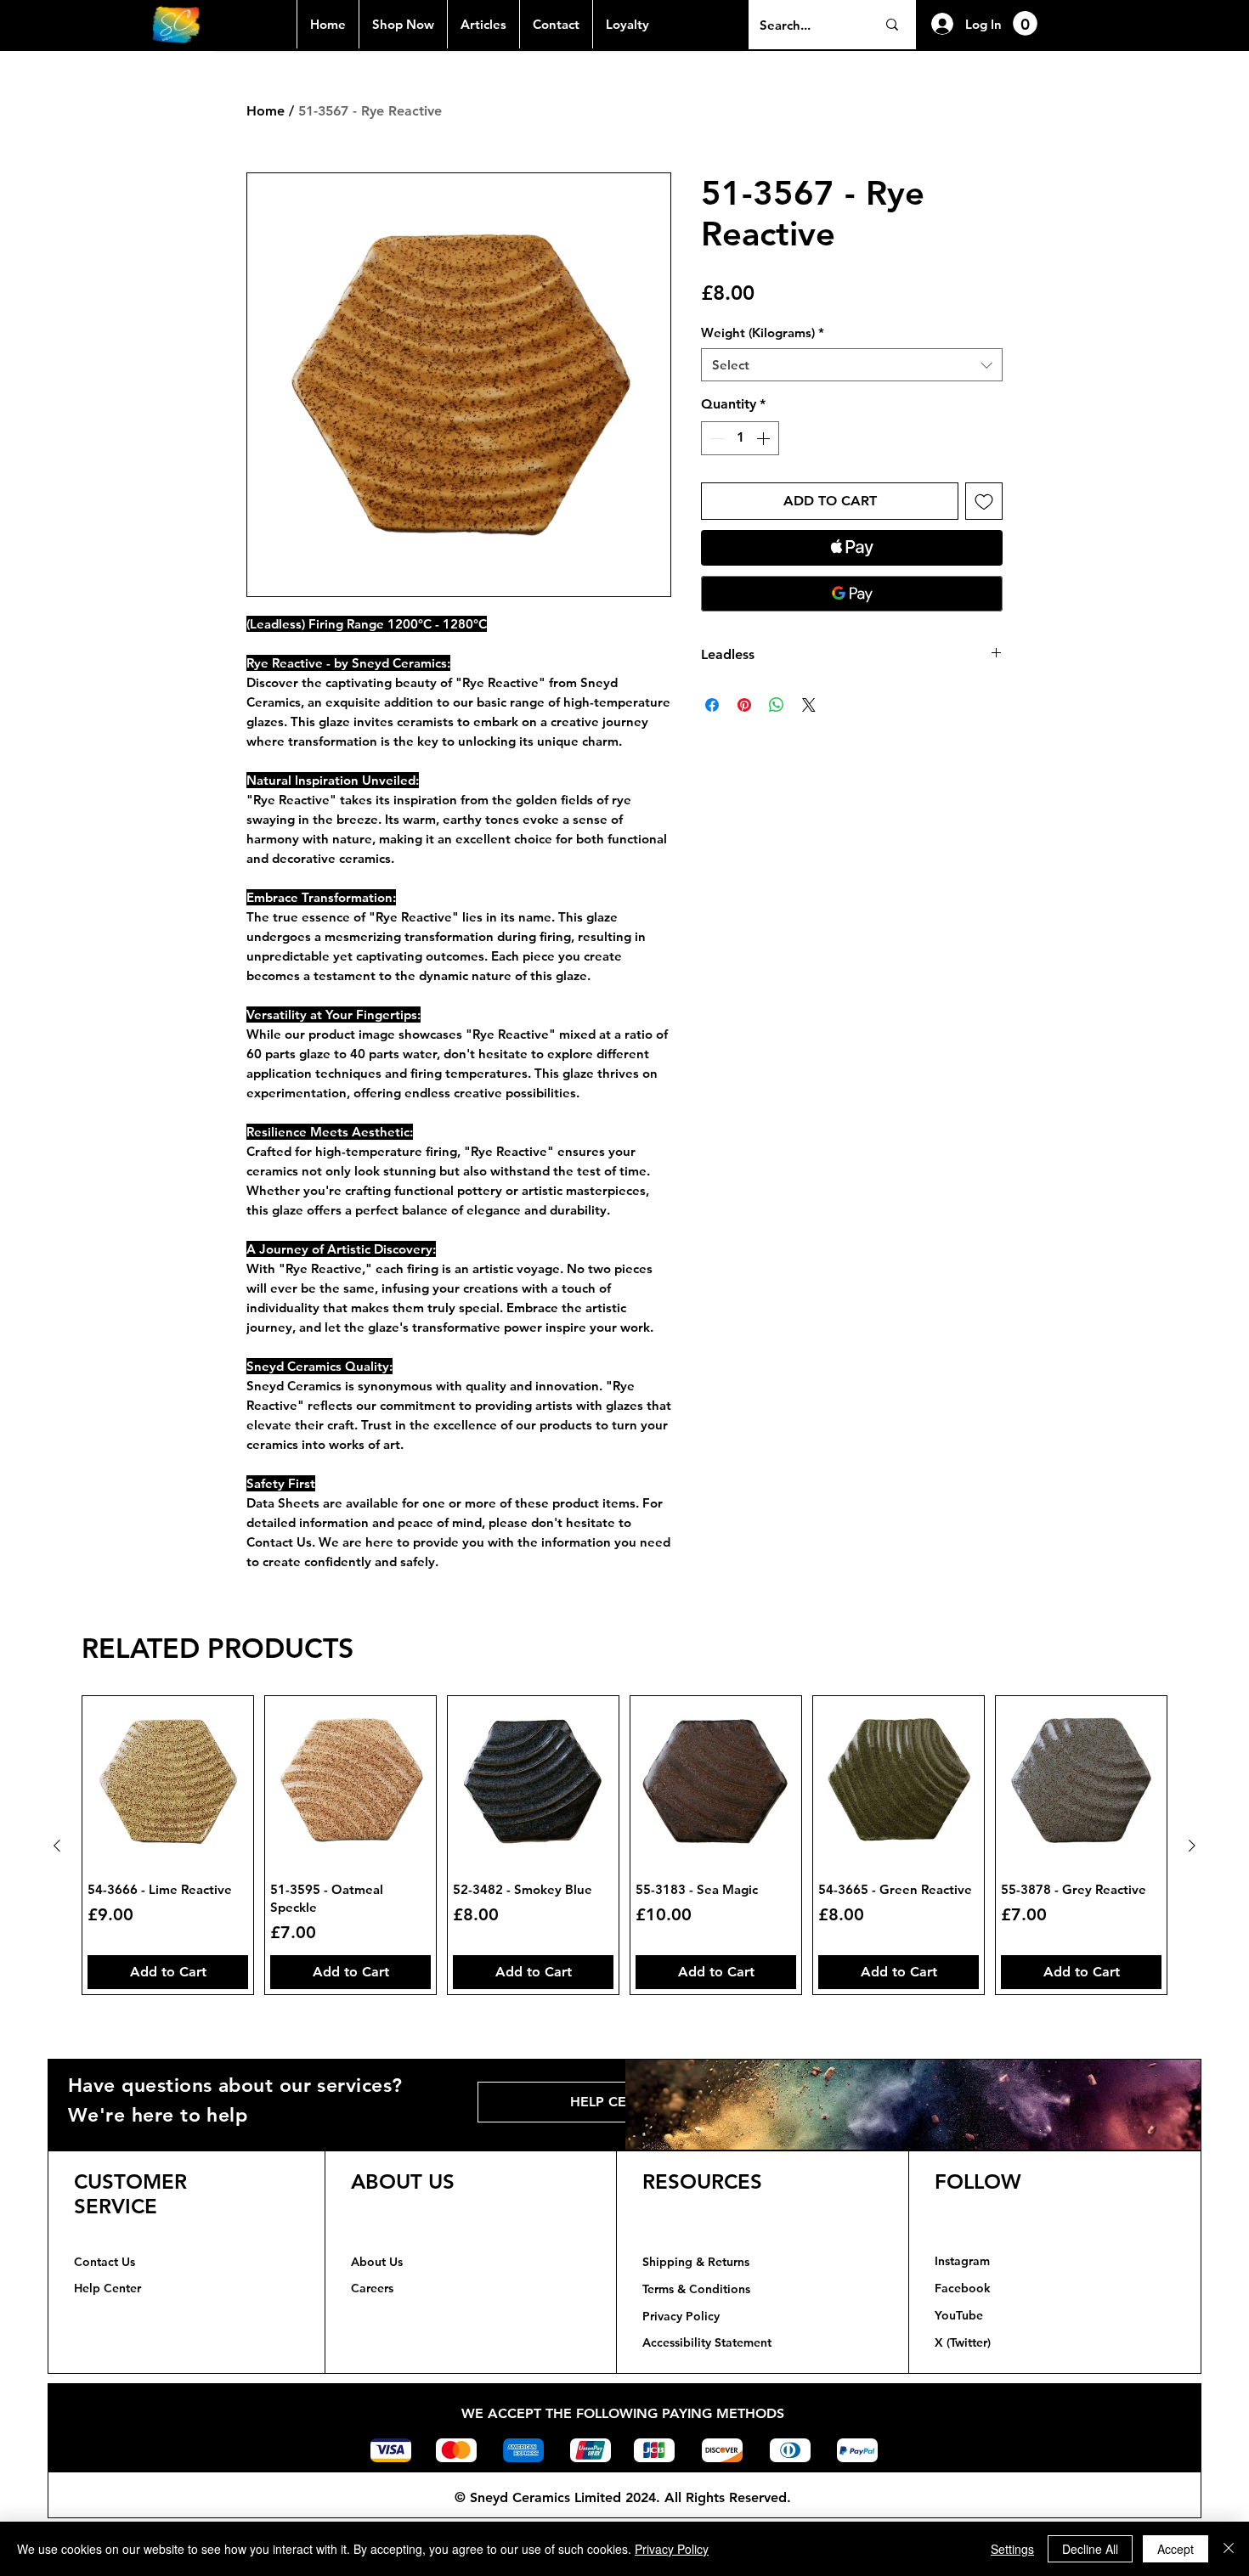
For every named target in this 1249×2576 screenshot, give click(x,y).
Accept (1176, 2549)
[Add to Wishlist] (984, 501)
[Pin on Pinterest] (744, 705)
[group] (624, 1845)
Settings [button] (1012, 2549)
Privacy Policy (672, 2549)
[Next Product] (1192, 1846)
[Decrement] (715, 438)
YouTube (959, 2315)
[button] (1025, 23)
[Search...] (892, 25)
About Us (377, 2262)
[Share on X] (809, 705)
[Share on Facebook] (712, 705)
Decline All (1090, 2549)
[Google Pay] (852, 594)
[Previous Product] (57, 1846)
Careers (372, 2288)
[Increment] (765, 438)
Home (266, 111)
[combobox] (852, 365)
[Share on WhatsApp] (777, 705)
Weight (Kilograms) (763, 333)
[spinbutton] (740, 438)
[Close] (1229, 2549)
